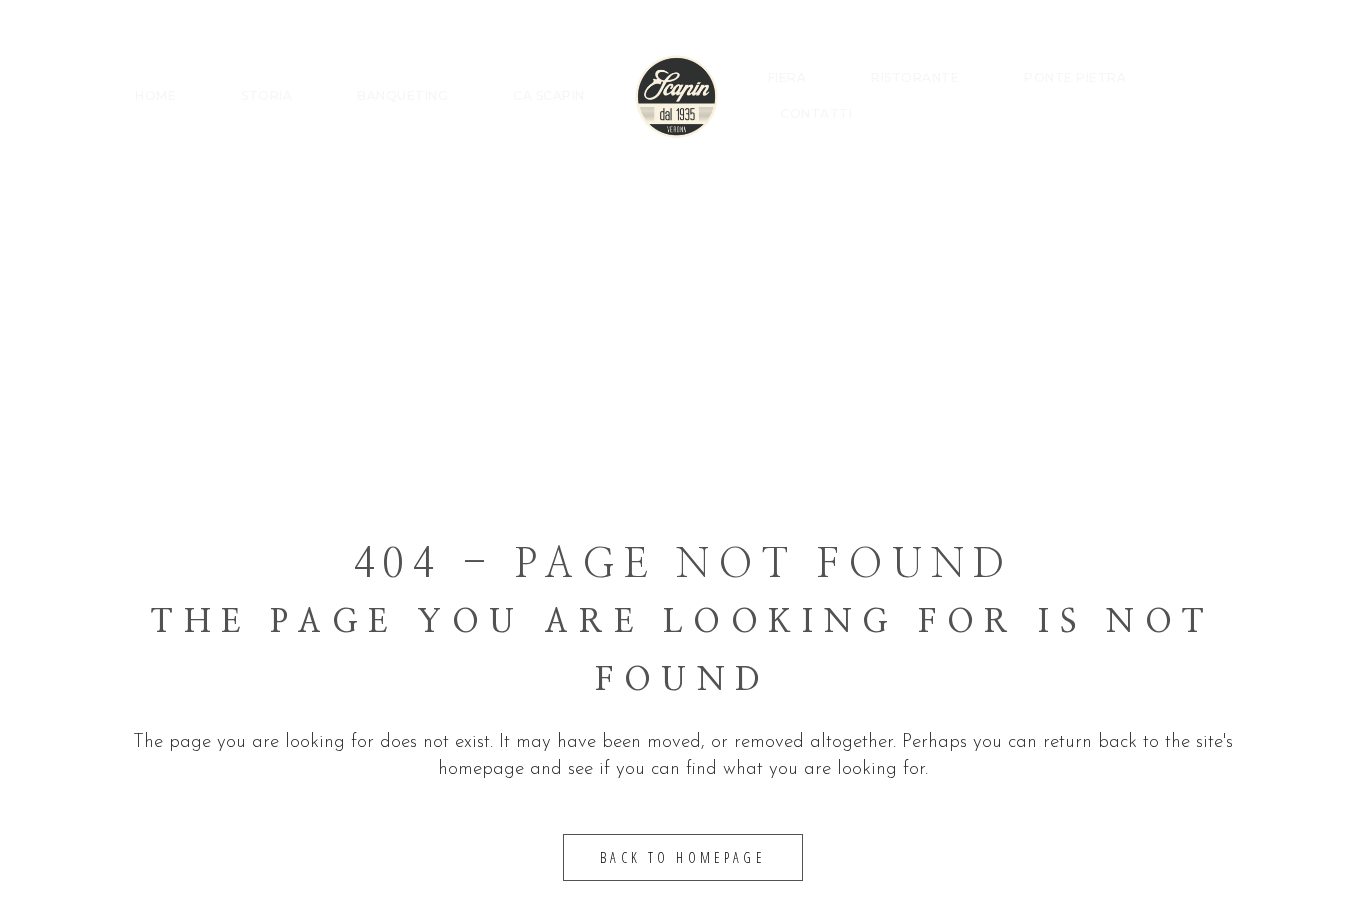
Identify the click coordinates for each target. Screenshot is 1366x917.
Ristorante (915, 77)
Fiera (787, 77)
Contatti (816, 113)
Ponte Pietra (1075, 77)
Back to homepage (683, 857)
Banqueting (402, 95)
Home (155, 95)
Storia (266, 95)
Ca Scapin (549, 95)
